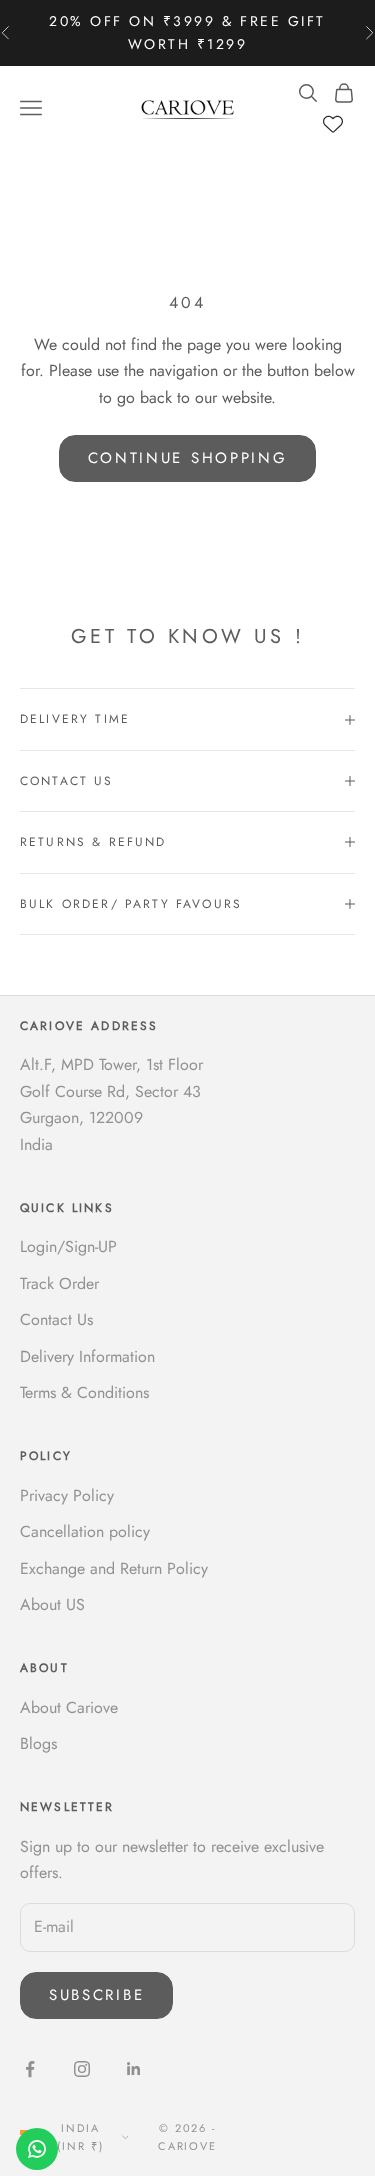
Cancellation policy (85, 1531)
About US (52, 1604)
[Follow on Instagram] (82, 2069)
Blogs (38, 1743)
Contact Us (56, 1319)
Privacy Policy (67, 1495)
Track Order (59, 1283)
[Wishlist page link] (333, 124)
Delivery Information (87, 1356)
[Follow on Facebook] (30, 2069)
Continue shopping (188, 458)
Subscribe (96, 1995)
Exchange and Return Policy (114, 1568)
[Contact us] (37, 2149)
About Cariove (69, 1707)
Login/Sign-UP (68, 1246)
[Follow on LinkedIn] (134, 2069)
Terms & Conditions (84, 1392)
